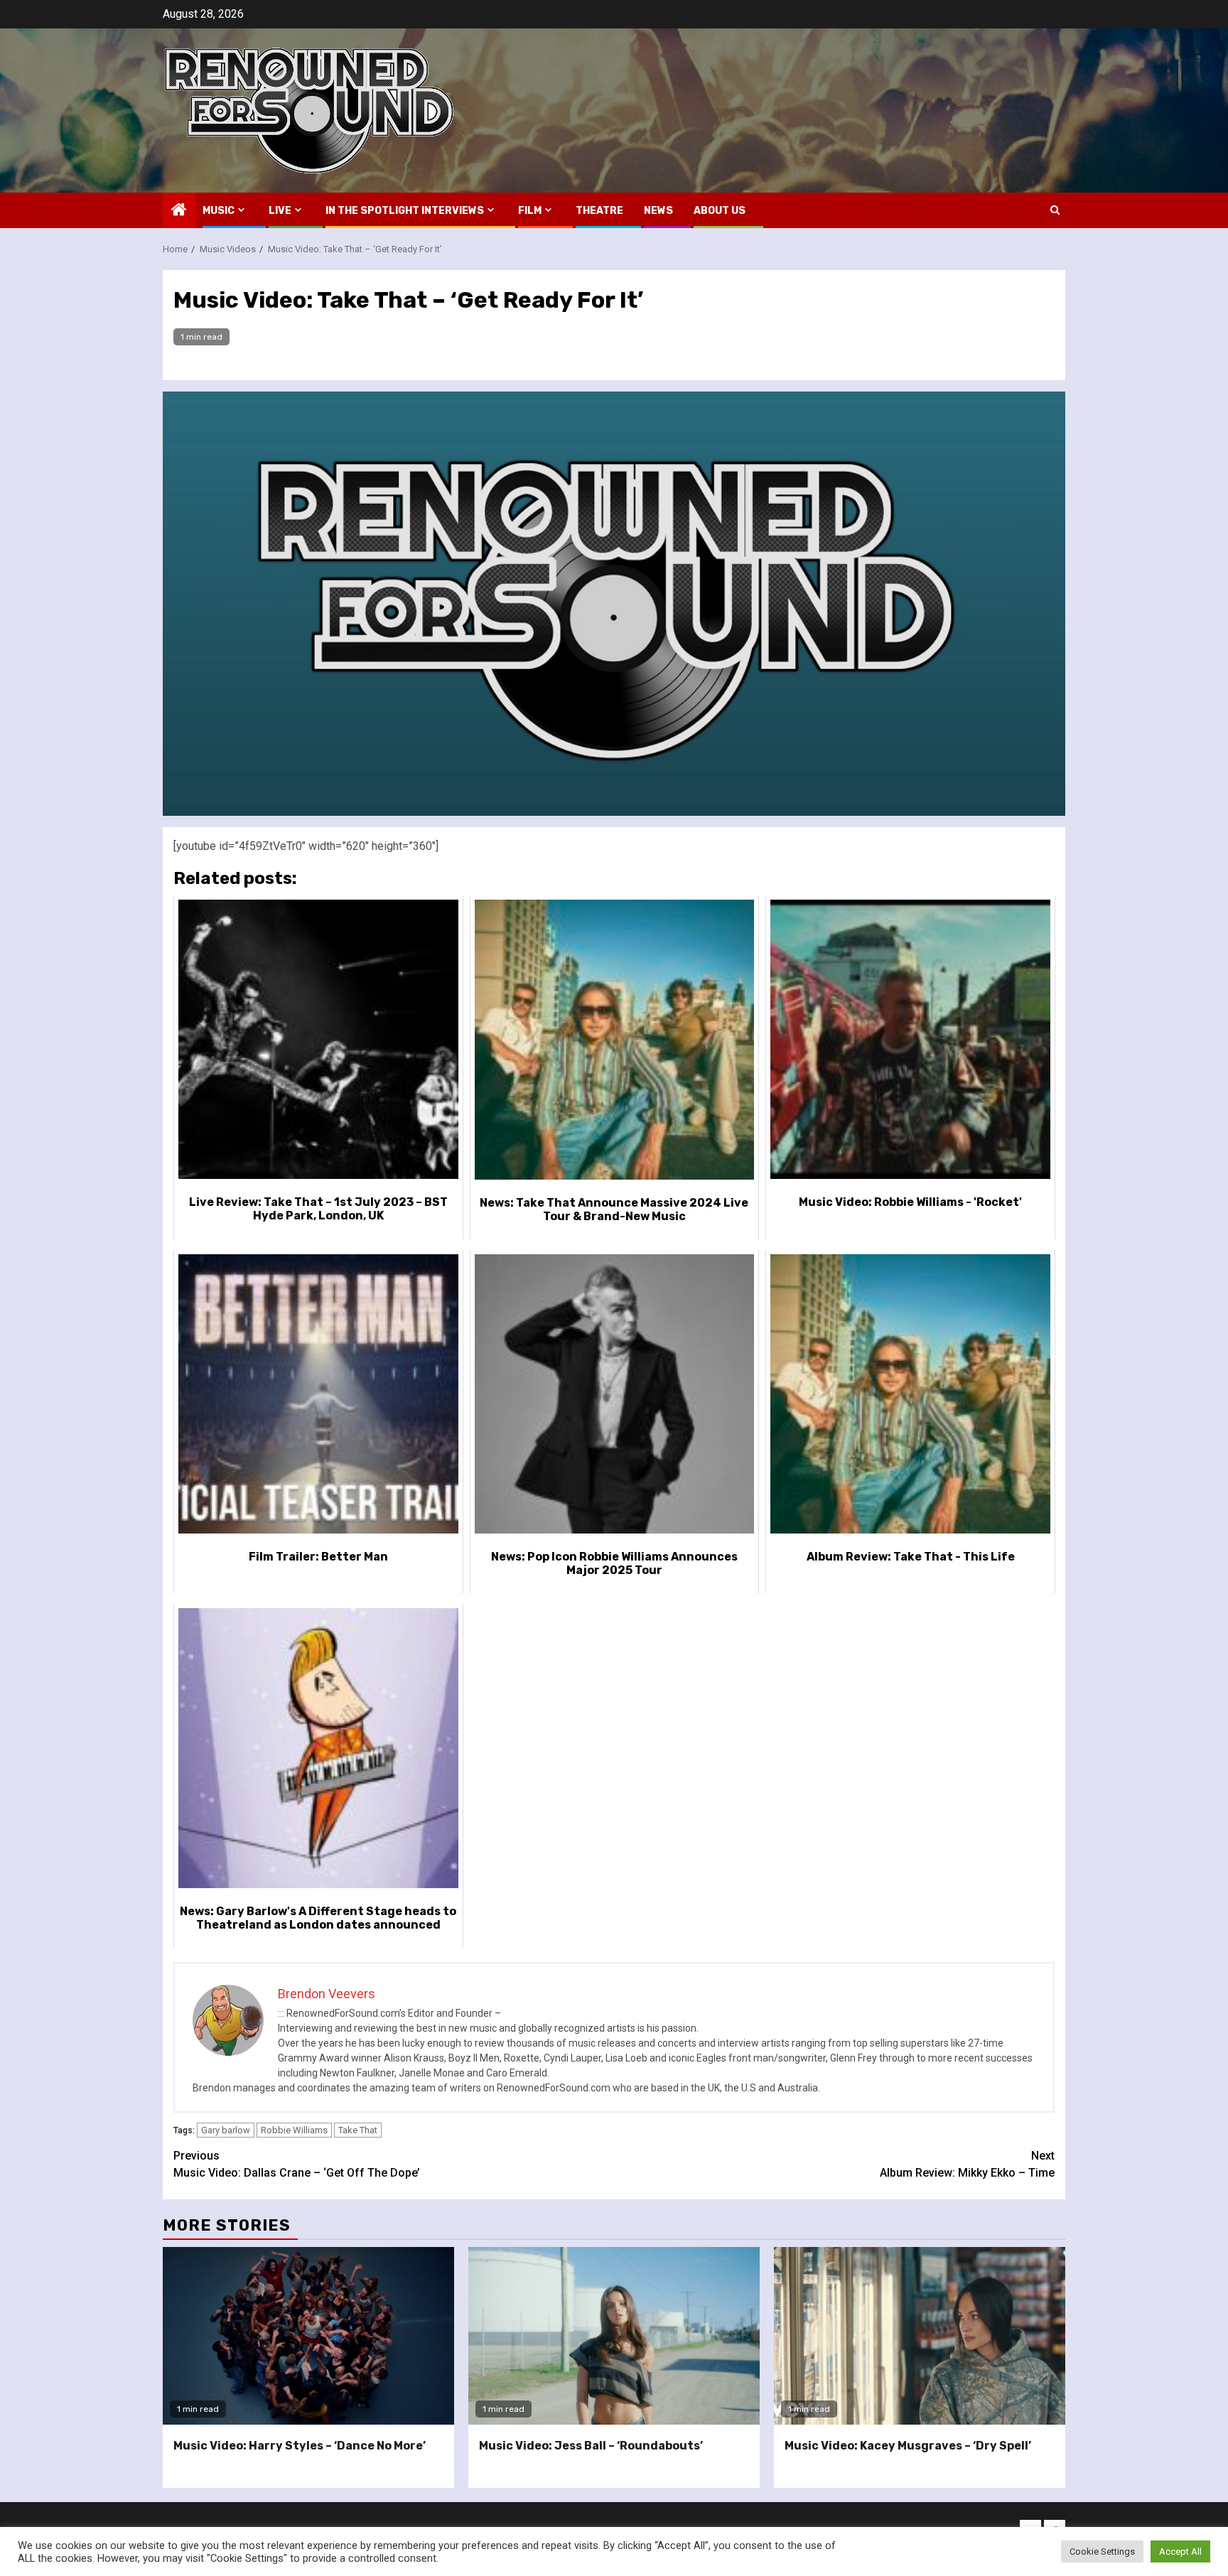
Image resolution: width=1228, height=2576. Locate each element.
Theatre (599, 211)
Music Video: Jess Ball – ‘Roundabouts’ (591, 2446)
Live (280, 211)
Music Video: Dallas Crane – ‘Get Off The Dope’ (297, 2164)
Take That (358, 2130)
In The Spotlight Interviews (405, 211)
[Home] (179, 211)
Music (219, 211)
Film (530, 211)
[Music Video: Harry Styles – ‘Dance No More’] (308, 2336)
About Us (720, 211)
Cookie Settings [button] (1102, 2551)
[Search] (1055, 210)
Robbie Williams (294, 2130)
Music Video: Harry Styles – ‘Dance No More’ (300, 2446)
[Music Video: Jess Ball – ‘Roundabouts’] (614, 2336)
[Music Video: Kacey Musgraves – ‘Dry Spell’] (920, 2336)
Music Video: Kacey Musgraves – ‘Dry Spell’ (908, 2446)
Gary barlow (226, 2130)
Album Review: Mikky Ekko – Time (967, 2164)
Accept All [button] (1180, 2551)
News (658, 211)
